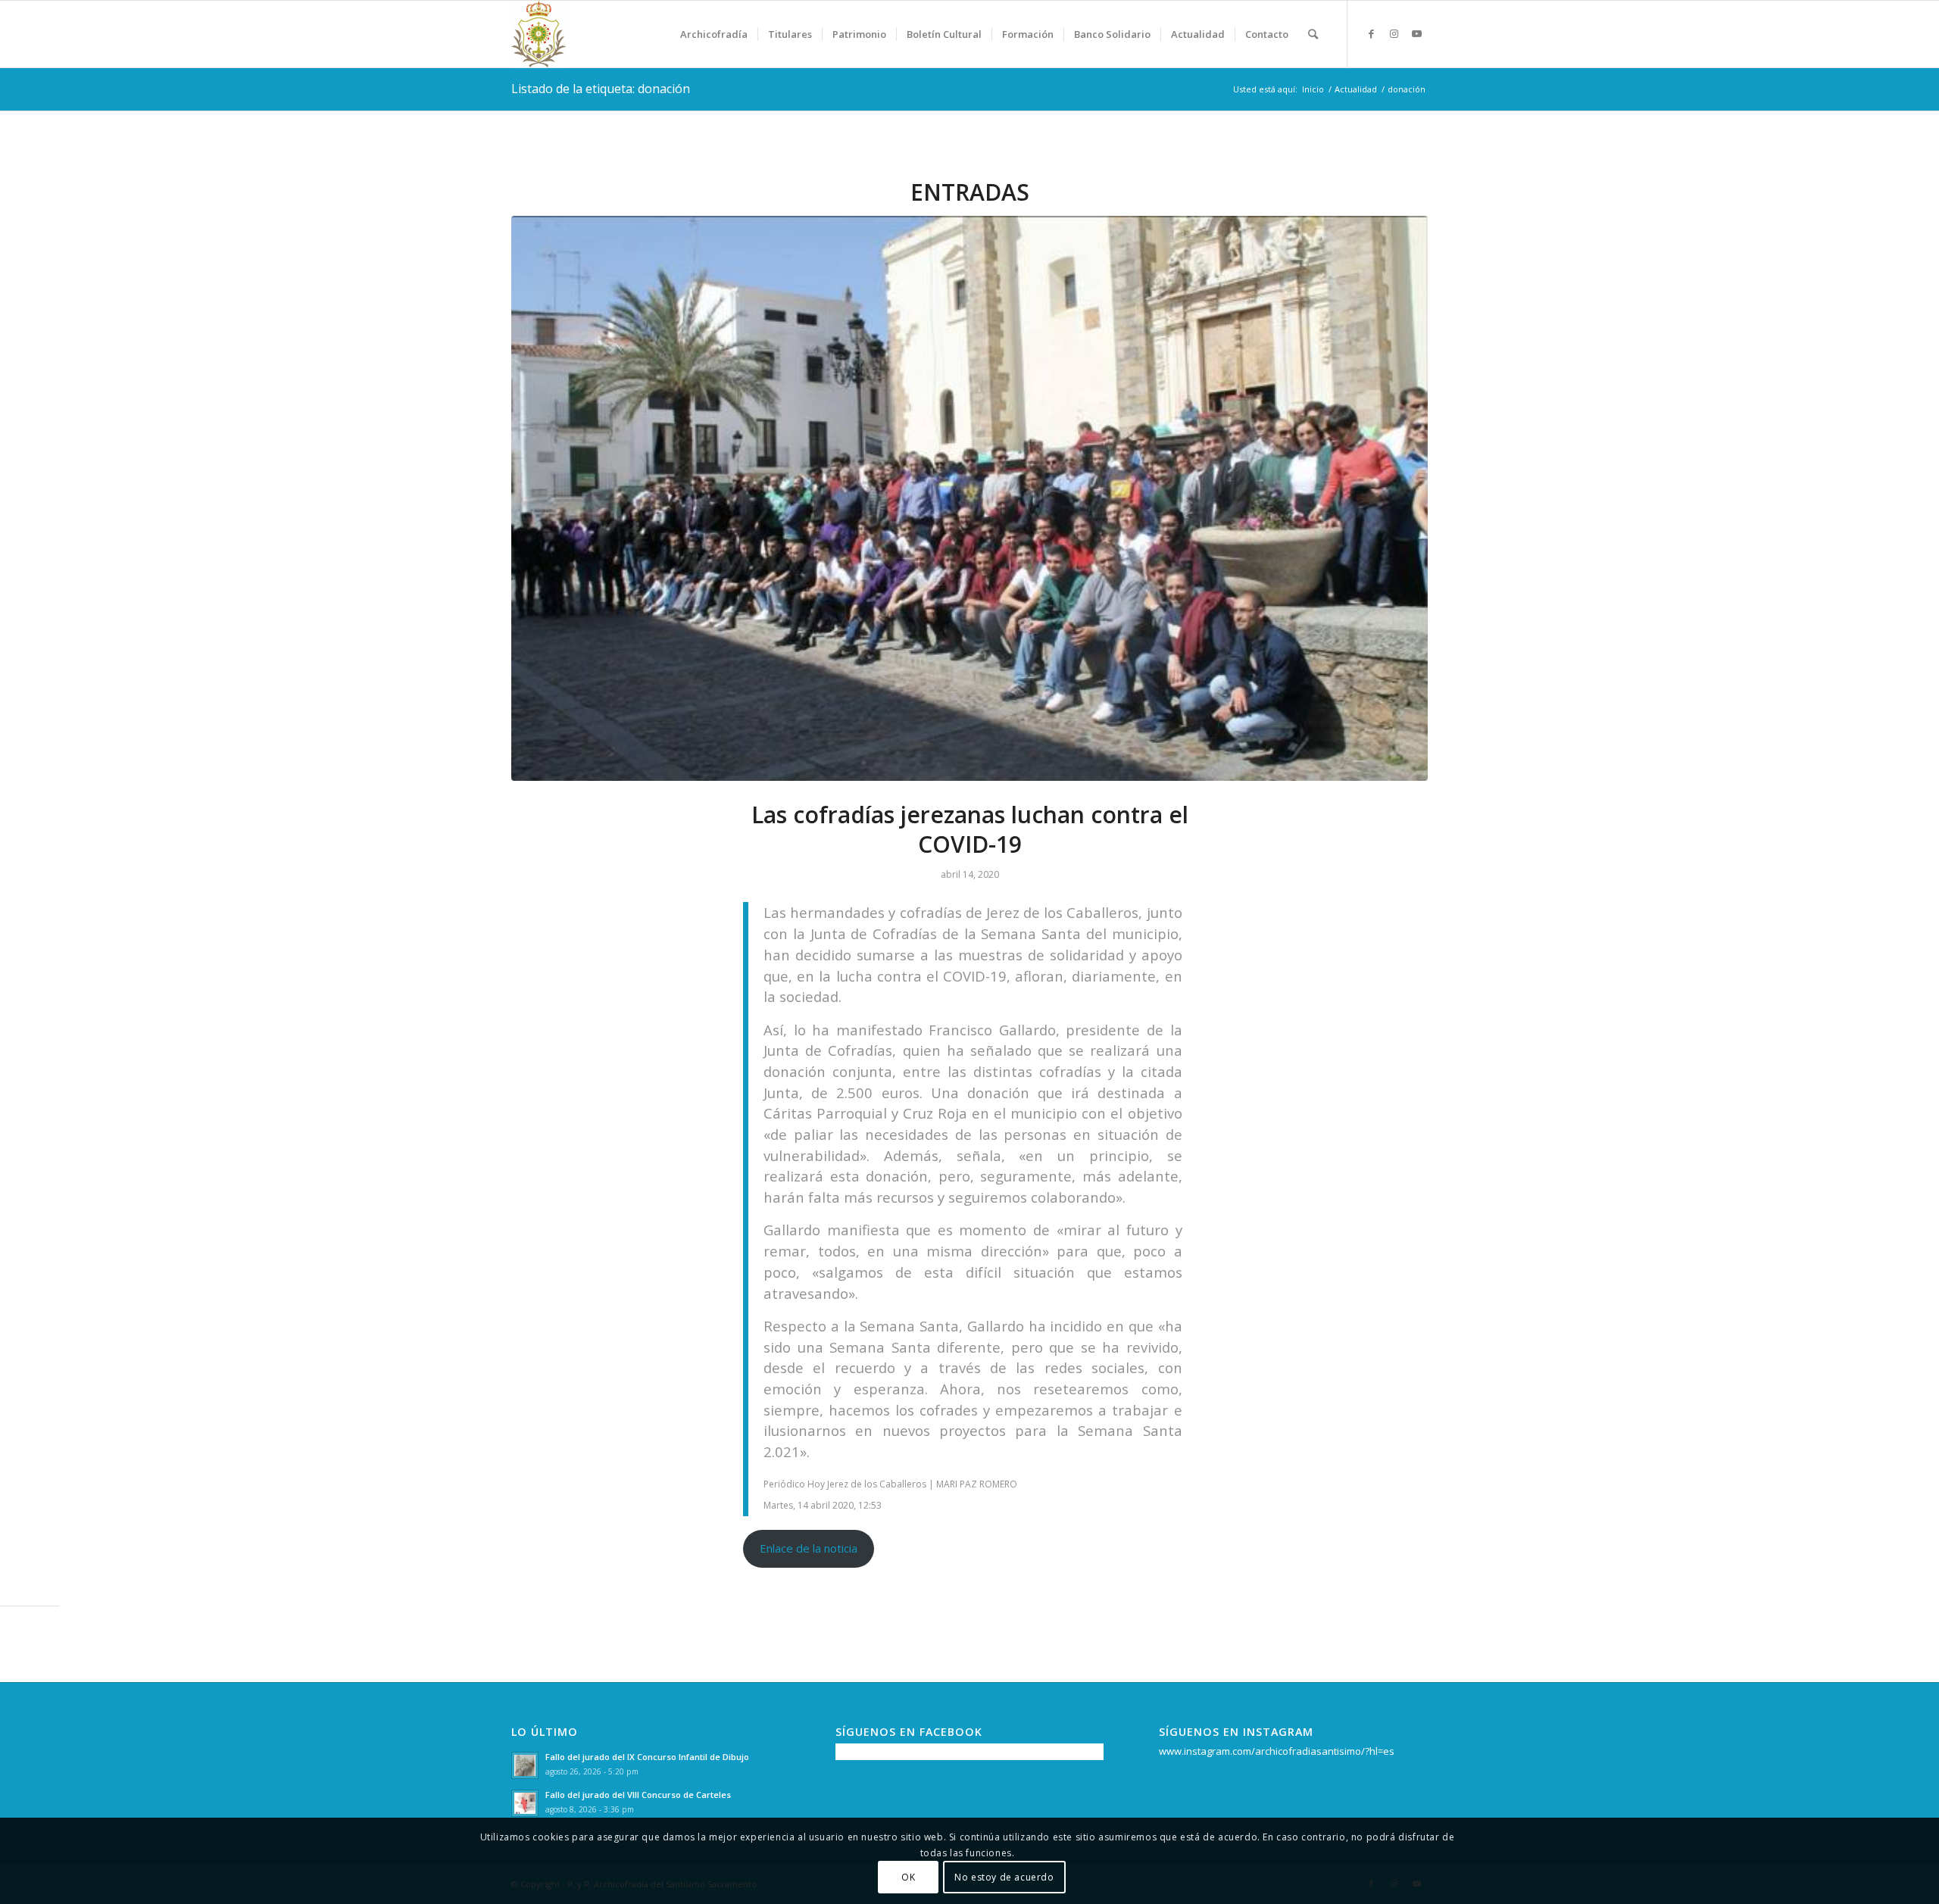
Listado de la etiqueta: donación (601, 89)
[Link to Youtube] (1416, 33)
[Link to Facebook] (1371, 33)
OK (908, 1877)
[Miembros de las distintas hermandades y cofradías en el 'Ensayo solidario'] (969, 499)
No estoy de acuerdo (1004, 1877)
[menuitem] (714, 34)
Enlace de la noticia (809, 1548)
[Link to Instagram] (1394, 33)
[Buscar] (1313, 34)
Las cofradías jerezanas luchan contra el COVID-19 (970, 829)
